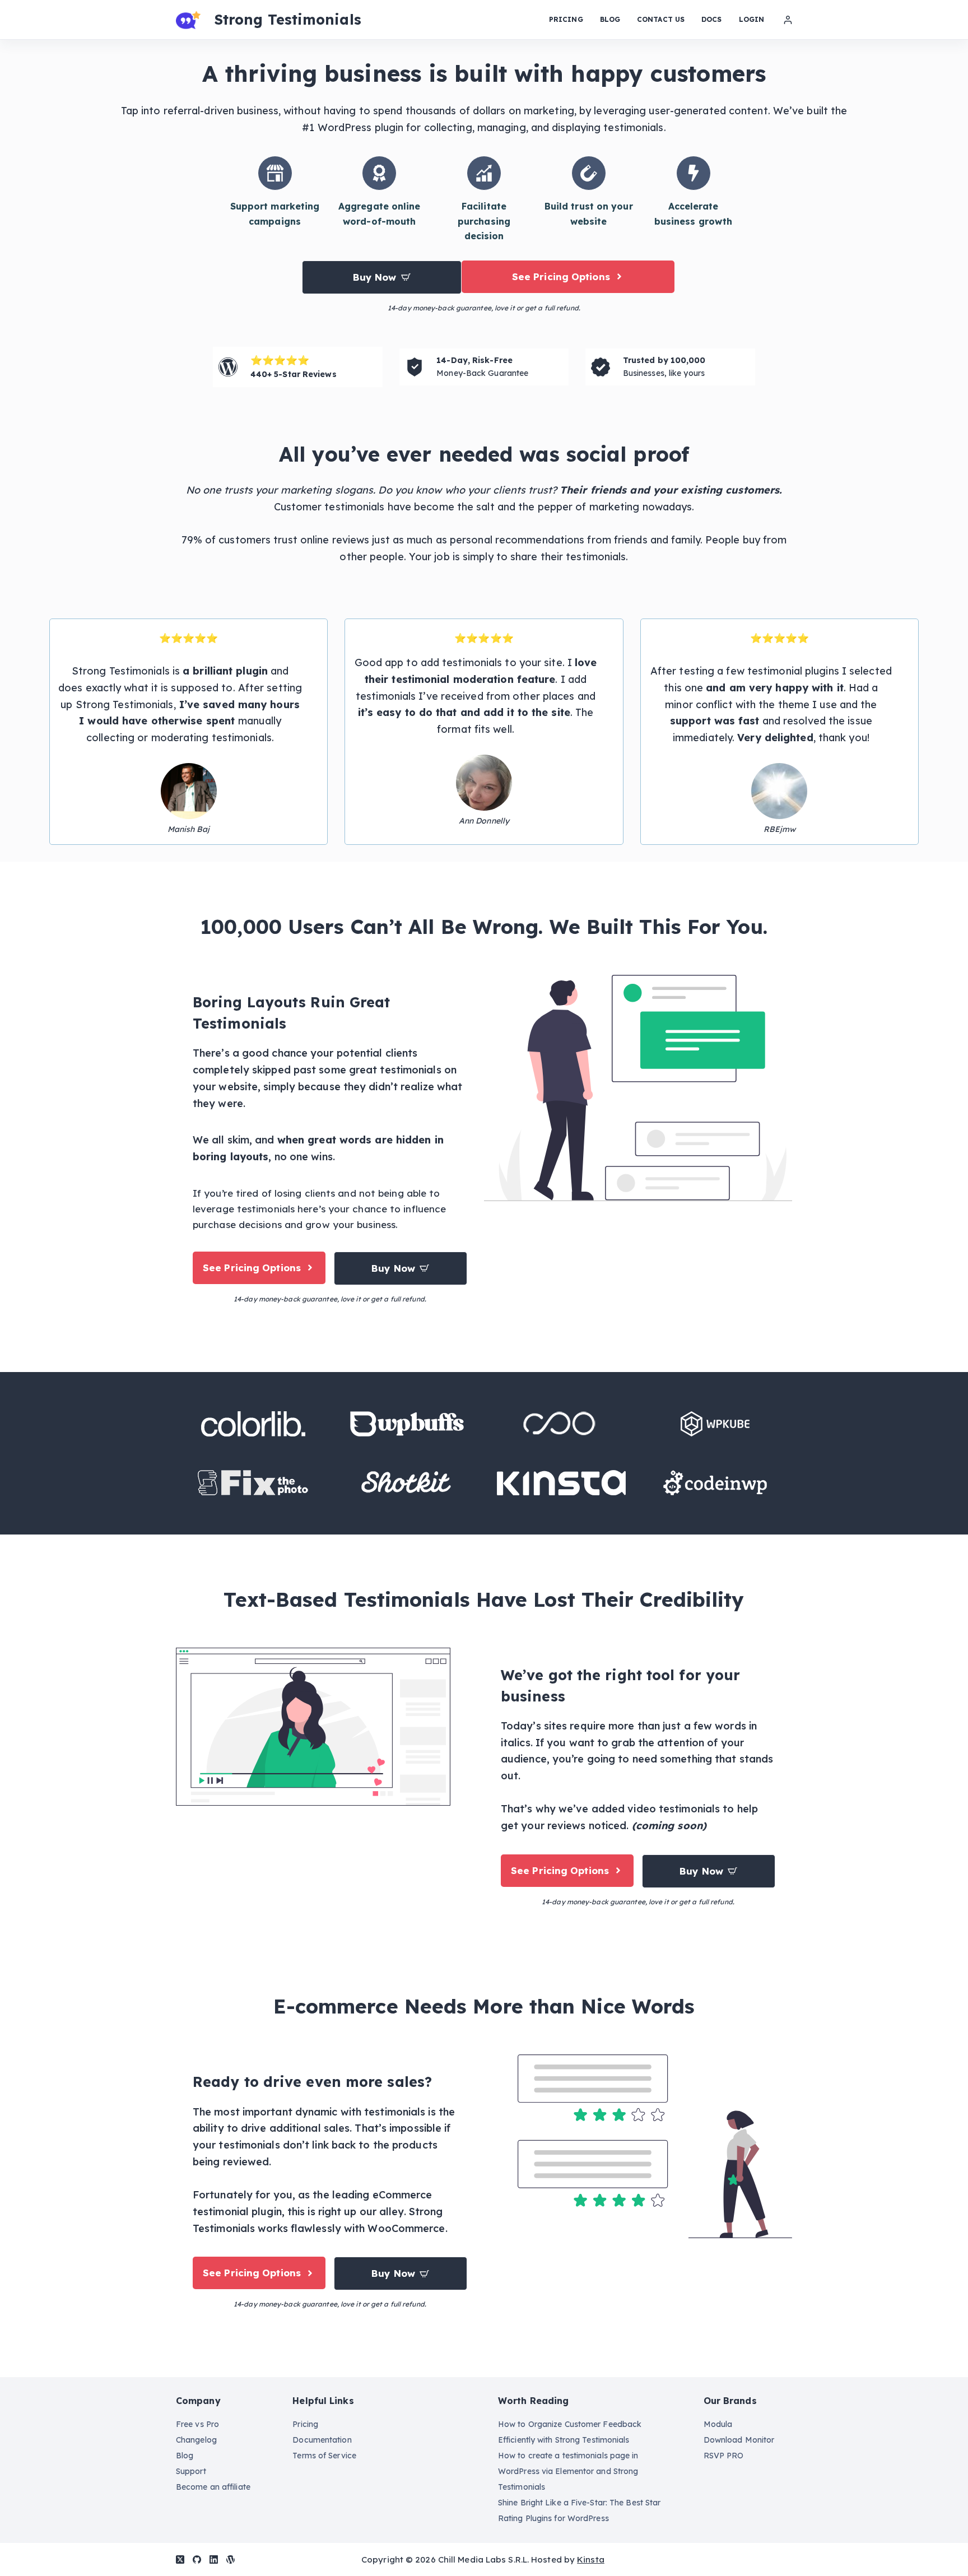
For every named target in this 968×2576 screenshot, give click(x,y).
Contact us (661, 19)
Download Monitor (739, 2440)
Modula (718, 2424)
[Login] (788, 20)
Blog (610, 19)
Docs (711, 19)
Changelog (196, 2440)
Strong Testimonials (288, 19)
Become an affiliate (213, 2487)
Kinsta (591, 2559)
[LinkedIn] (214, 2559)
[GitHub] (197, 2559)
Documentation (322, 2440)
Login (752, 19)
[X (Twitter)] (180, 2559)
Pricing (566, 19)
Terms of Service (324, 2456)
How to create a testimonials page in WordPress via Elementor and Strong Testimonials (568, 2471)
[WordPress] (231, 2559)
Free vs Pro (197, 2424)
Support (191, 2471)
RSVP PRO (724, 2456)
